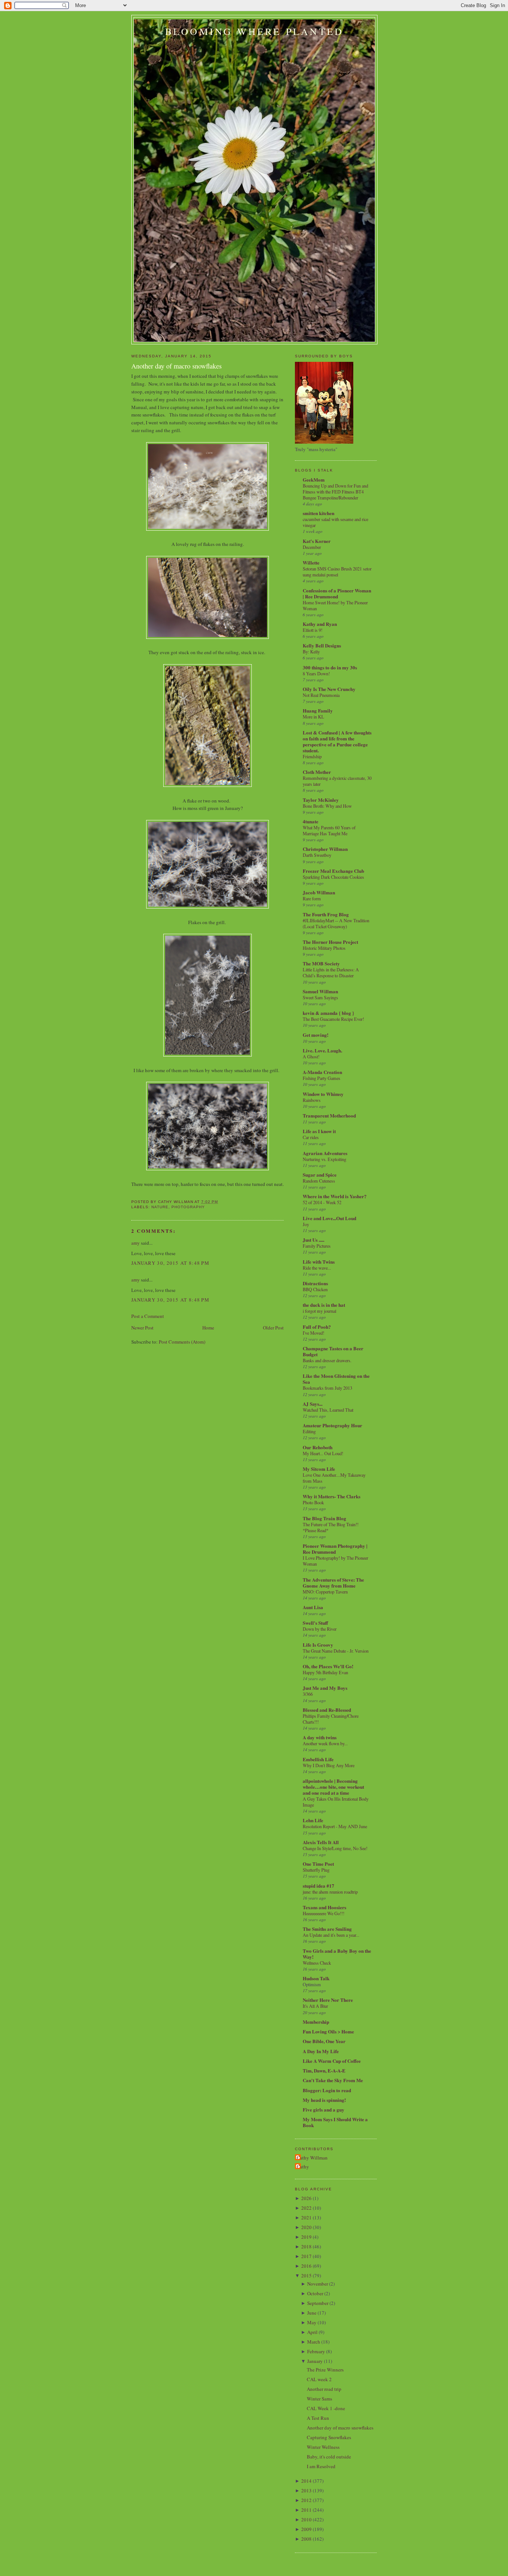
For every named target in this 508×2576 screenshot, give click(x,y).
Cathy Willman (312, 2158)
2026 (306, 2198)
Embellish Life (318, 1759)
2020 (306, 2227)
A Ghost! (311, 1057)
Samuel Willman (320, 991)
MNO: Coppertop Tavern (325, 1592)
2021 (306, 2218)
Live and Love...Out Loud (329, 1218)
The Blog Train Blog (324, 1518)
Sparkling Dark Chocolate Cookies (333, 877)
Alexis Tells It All (321, 1842)
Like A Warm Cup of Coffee (332, 2061)
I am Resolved (321, 2466)
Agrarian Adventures (325, 1153)
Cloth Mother (317, 772)
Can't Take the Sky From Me (333, 2080)
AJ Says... (313, 1404)
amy (136, 1243)
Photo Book (313, 1502)
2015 (306, 2276)
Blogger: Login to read (327, 2090)
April (312, 2332)
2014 (306, 2481)
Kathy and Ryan (320, 624)
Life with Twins (319, 1262)
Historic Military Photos (324, 948)
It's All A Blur (315, 2006)
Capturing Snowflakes (329, 2437)
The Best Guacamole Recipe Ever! (333, 1019)
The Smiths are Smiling (327, 1929)
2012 (306, 2500)
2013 (306, 2490)
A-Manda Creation (322, 1072)
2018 (306, 2247)
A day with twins (320, 1737)
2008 (306, 2539)
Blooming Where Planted (254, 31)
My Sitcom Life (319, 1469)
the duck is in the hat (324, 1305)
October (315, 2293)
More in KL (314, 717)
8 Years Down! (316, 673)
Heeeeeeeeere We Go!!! (324, 1913)
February (316, 2351)
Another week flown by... (325, 1743)
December (312, 547)
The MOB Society (321, 963)
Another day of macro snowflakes (176, 366)
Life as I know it (319, 1131)
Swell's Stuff (315, 1623)
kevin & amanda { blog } (328, 1013)
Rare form (312, 898)
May (312, 2322)
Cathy (303, 2167)
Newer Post (142, 1328)
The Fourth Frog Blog (326, 914)
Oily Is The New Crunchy (329, 689)
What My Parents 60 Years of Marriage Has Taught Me (329, 830)
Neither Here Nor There (328, 2000)
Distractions (315, 1283)
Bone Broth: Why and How (327, 806)
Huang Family (318, 710)
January (315, 2361)
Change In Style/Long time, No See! (335, 1848)
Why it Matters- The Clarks (332, 1496)
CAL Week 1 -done (326, 2408)
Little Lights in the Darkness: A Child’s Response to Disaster (331, 972)
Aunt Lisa (313, 1607)
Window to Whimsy (323, 1094)
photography (188, 1207)
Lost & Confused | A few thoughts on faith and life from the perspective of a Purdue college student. (337, 741)
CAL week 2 (319, 2379)
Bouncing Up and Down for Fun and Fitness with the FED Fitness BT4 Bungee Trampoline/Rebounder (335, 492)
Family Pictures (317, 1246)
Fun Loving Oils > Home (328, 2031)
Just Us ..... (314, 1240)
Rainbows (312, 1100)
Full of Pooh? (317, 1327)
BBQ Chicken (315, 1289)
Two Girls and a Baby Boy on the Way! (337, 1954)
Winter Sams (319, 2399)
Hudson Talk (316, 1978)
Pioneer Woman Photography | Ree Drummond (335, 1549)
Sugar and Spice (320, 1175)
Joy (306, 1224)
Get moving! (316, 1035)
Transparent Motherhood (329, 1115)
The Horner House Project (330, 942)
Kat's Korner (317, 541)
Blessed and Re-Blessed (327, 1710)
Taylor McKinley (321, 800)
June (312, 2313)
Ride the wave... (317, 1268)
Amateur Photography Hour (332, 1425)
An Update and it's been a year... (331, 1935)
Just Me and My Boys (325, 1688)
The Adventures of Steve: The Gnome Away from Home (333, 1583)
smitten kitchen (319, 513)
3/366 (308, 1694)
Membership (316, 2022)
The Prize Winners (325, 2370)
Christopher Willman (325, 849)
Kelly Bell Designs (322, 645)
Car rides (311, 1137)
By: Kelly (311, 652)
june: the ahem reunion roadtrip (330, 1892)
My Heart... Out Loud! (323, 1453)
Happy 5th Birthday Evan (325, 1672)
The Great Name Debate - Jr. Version (336, 1651)
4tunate (311, 821)
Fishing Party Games (321, 1078)
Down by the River (320, 1629)
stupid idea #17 (319, 1886)
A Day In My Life (321, 2051)
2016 (306, 2266)
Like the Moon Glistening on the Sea (336, 1379)
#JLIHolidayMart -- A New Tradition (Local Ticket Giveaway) (336, 923)
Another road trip (324, 2389)
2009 (306, 2529)
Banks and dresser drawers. (327, 1360)
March (314, 2342)
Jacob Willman (319, 892)
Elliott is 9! (313, 630)
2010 (306, 2519)
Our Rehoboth (318, 1447)
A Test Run (318, 2418)
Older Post (273, 1328)
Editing (309, 1431)
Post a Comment (148, 1316)
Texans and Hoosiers (324, 1907)
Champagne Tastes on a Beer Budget (333, 1351)
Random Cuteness (319, 1181)
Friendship (312, 756)
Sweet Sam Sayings (320, 997)
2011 (306, 2510)
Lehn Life (313, 1820)
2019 (306, 2237)
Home (208, 1328)
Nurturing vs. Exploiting (324, 1159)
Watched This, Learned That (328, 1410)
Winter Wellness (323, 2447)
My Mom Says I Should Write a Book (335, 2122)
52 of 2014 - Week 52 (322, 1202)
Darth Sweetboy (317, 855)
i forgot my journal (319, 1311)
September (318, 2303)
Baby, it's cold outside (329, 2457)
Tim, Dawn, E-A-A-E (324, 2070)
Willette (311, 562)
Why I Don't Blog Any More (329, 1765)
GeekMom (314, 480)
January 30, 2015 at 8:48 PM (170, 1263)
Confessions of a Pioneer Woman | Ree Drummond (337, 593)
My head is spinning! (324, 2100)
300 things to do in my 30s (330, 667)
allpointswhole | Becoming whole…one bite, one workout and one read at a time (333, 1787)
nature (160, 1207)
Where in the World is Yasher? (335, 1196)
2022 (306, 2208)
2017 (306, 2256)
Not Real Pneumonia (321, 695)
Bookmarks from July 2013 (327, 1388)
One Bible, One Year (324, 2041)
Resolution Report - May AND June (335, 1826)
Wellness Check (317, 1963)
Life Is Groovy (318, 1645)
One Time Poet (318, 1864)
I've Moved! (314, 1333)
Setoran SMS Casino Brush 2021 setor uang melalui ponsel (337, 572)
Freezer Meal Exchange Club (333, 871)
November (318, 2284)
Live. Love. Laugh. (322, 1050)
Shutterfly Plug (316, 1870)
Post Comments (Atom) (182, 1342)
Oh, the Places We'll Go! (328, 1666)
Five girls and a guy (324, 2109)
